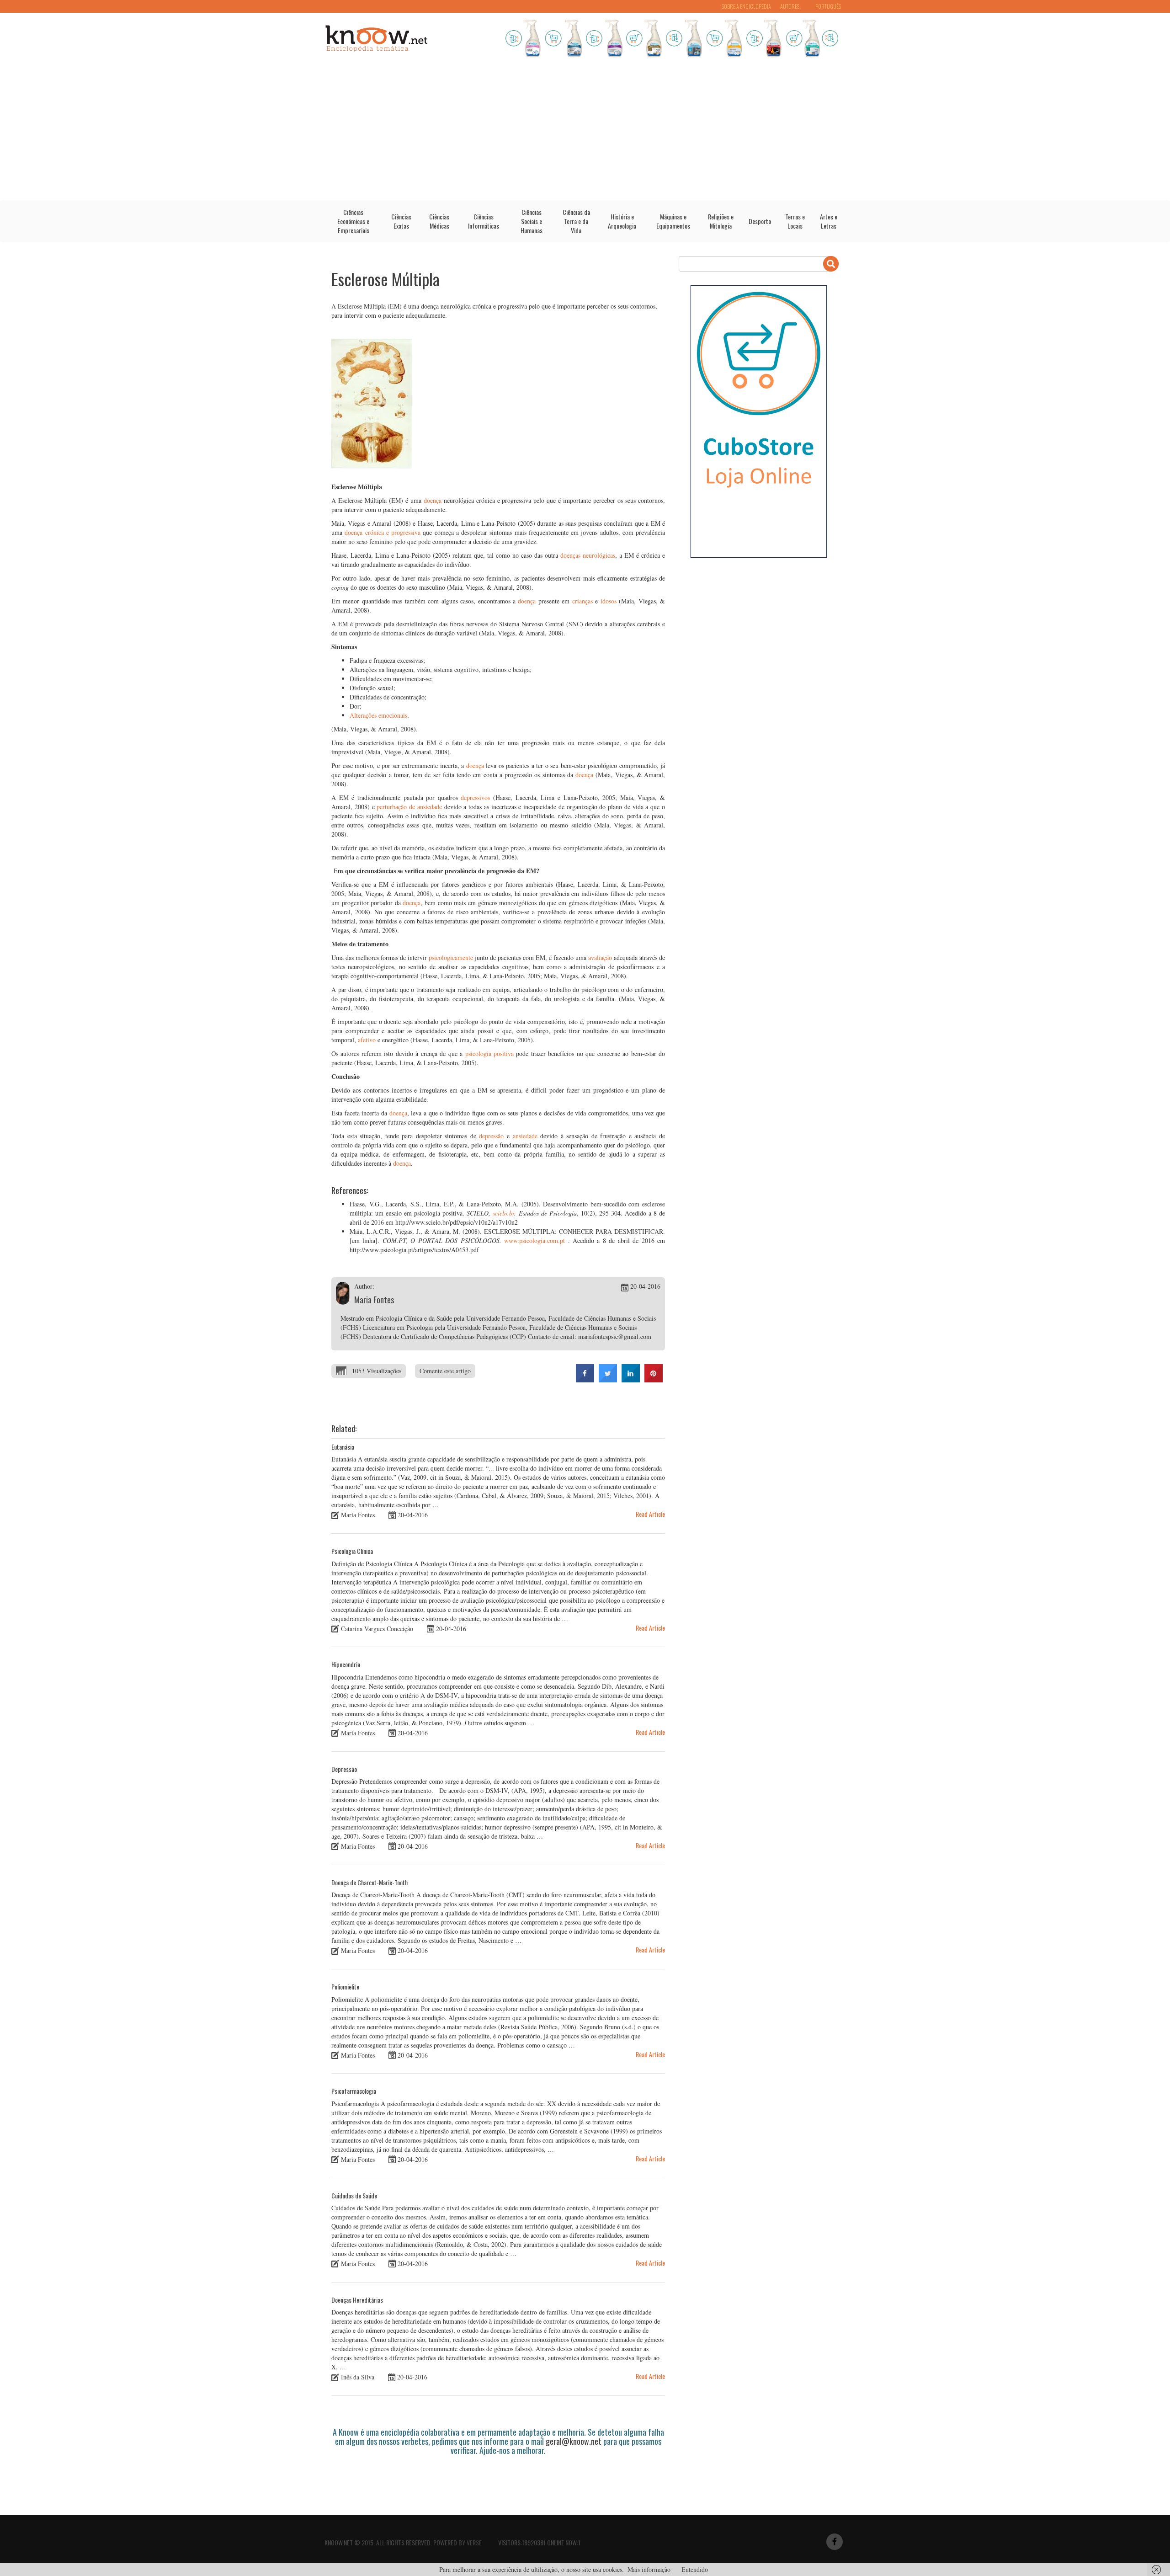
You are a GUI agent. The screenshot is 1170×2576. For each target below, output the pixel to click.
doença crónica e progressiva (383, 532)
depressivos (475, 797)
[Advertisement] (585, 132)
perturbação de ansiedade (409, 807)
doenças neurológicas (588, 555)
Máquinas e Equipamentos (673, 221)
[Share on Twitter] (608, 1380)
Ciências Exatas (401, 221)
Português (828, 6)
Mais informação (649, 2569)
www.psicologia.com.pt (534, 1240)
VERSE (474, 2542)
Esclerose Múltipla (386, 279)
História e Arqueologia (622, 221)
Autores (790, 6)
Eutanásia (343, 1447)
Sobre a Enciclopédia (746, 6)
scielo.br (503, 1213)
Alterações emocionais (378, 715)
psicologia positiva (489, 1053)
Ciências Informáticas (484, 221)
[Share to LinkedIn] (631, 1380)
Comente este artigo (445, 1371)
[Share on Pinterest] (654, 1380)
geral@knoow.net (574, 2441)
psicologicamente (451, 957)
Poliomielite (345, 1987)
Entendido (695, 2569)
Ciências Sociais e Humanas (532, 221)
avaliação (600, 957)
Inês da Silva (358, 2377)
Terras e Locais (795, 221)
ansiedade (525, 1136)
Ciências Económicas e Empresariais (353, 221)
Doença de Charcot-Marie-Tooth (370, 1882)
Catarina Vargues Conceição (377, 1628)
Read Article (650, 1514)
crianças (582, 601)
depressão (491, 1136)
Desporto (760, 221)
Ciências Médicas (439, 221)
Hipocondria (346, 1664)
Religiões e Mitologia (721, 221)
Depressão (344, 1769)
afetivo (367, 1040)
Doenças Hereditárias (357, 2300)
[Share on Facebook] (585, 1380)
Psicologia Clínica (352, 1551)
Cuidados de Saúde (354, 2195)
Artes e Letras (829, 221)
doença (433, 500)
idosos (609, 601)
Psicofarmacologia (354, 2091)
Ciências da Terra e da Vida (576, 221)
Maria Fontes (374, 1300)
